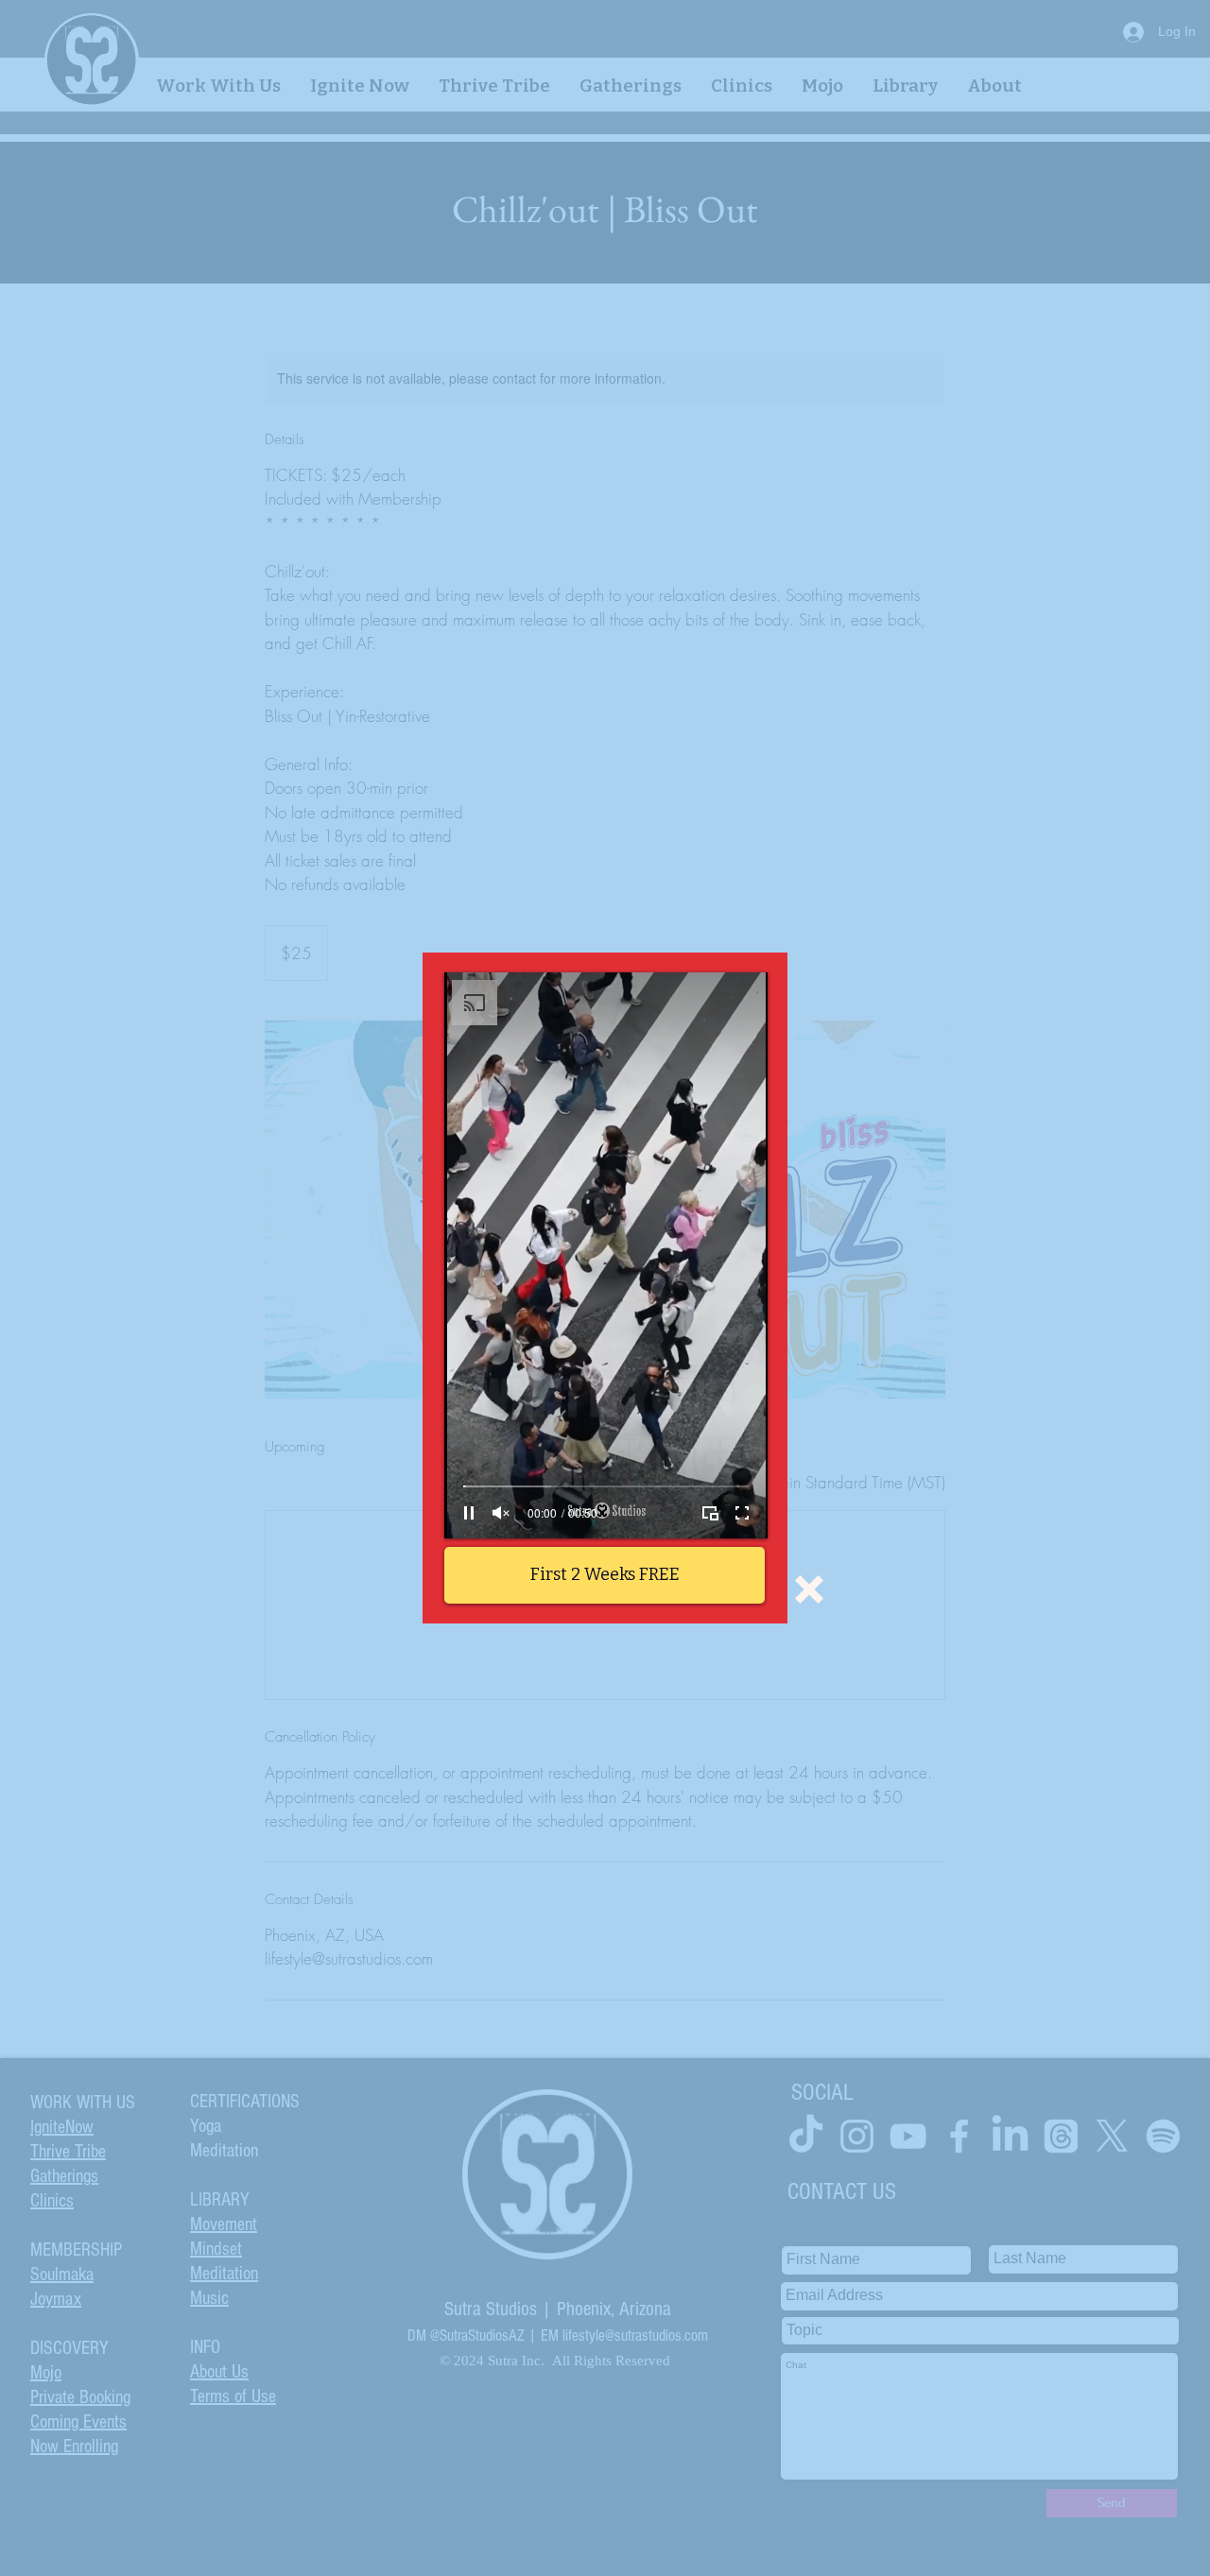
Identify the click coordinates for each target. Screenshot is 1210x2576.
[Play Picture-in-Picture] (710, 1513)
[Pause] (469, 1513)
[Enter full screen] (742, 1513)
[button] (809, 1589)
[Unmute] (501, 1513)
